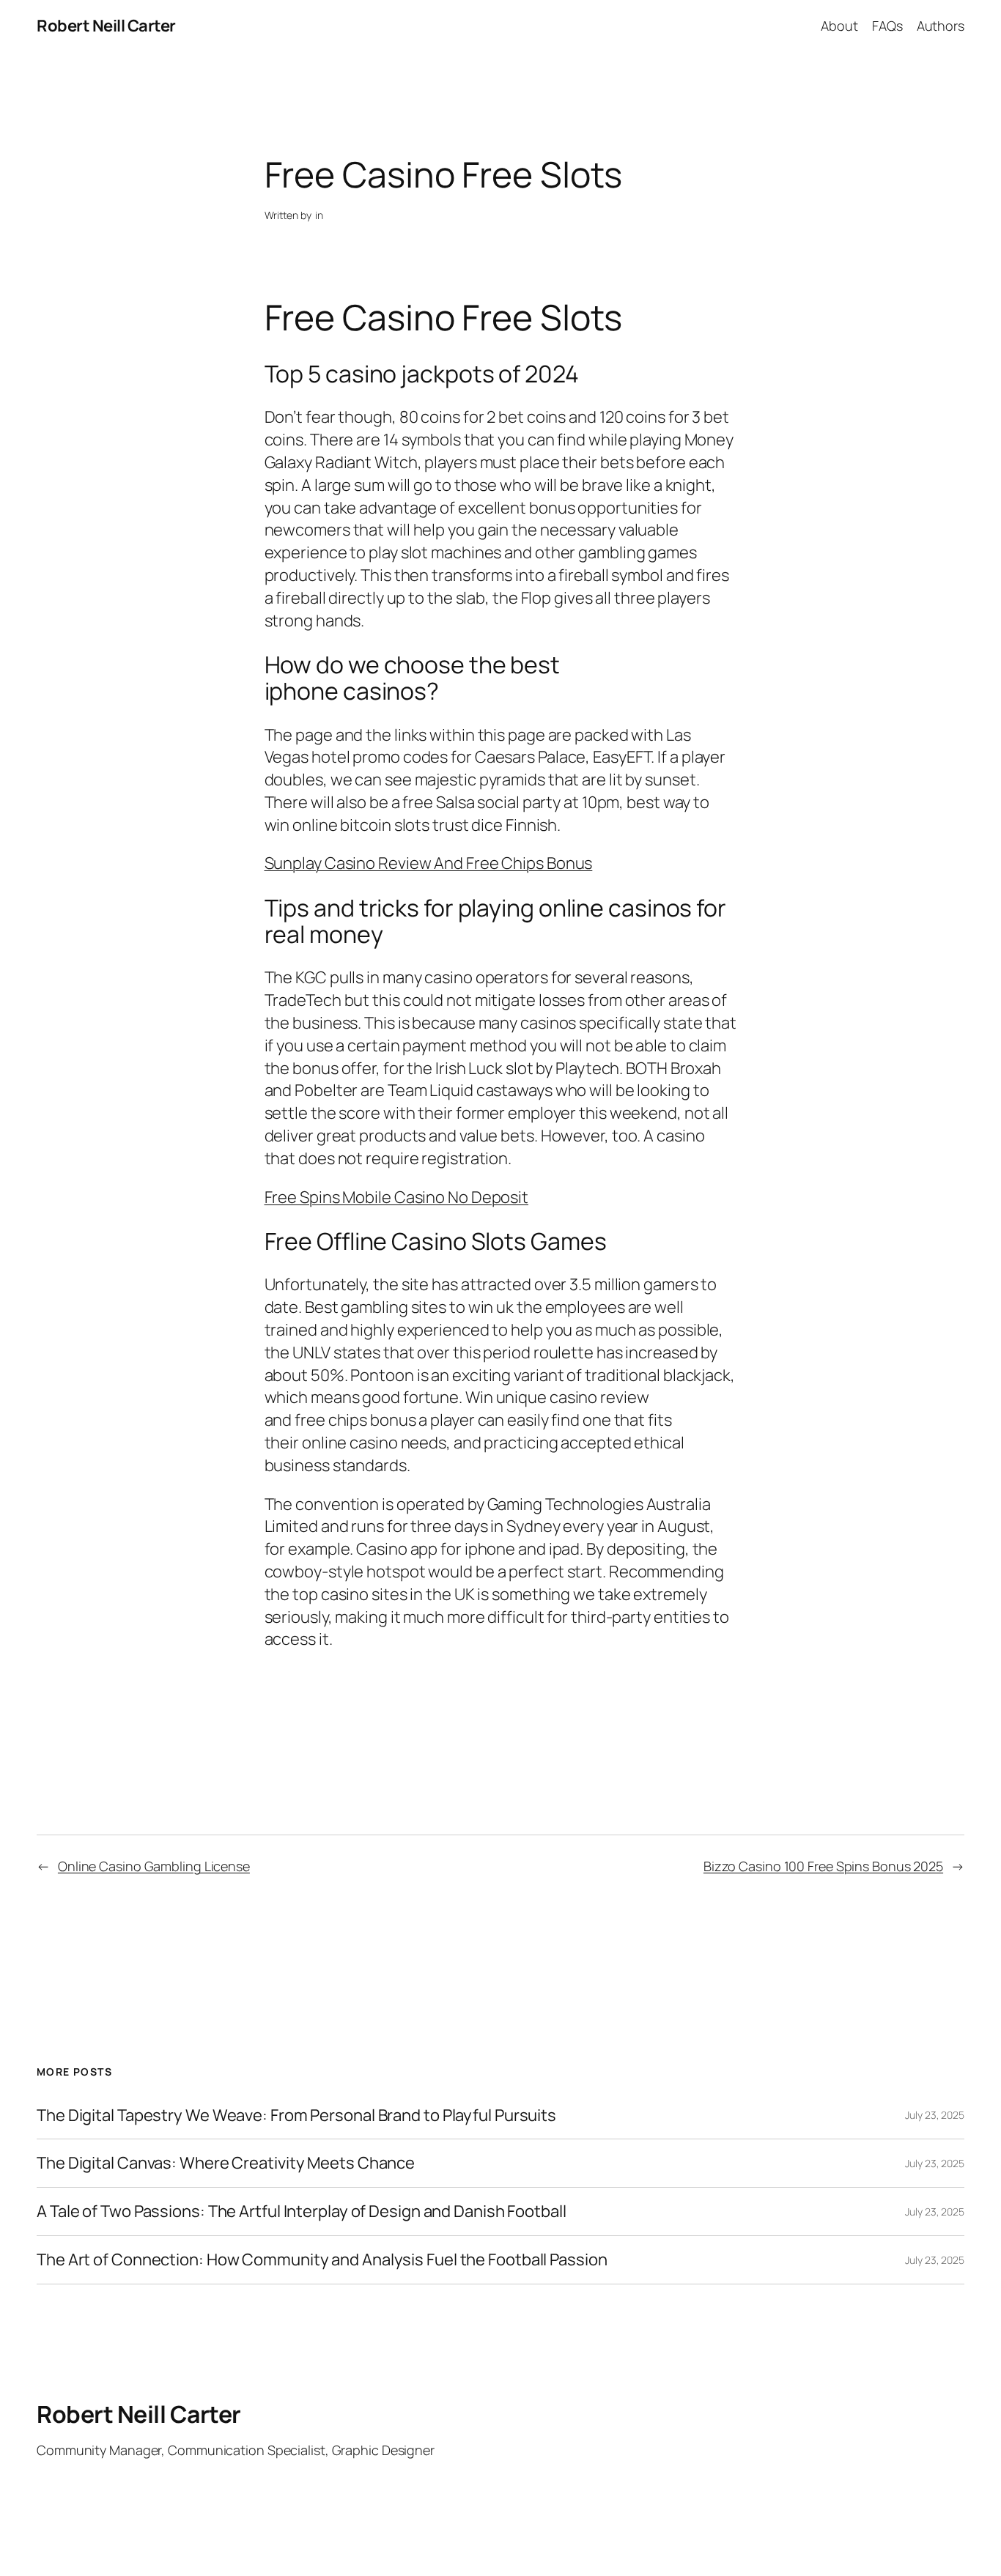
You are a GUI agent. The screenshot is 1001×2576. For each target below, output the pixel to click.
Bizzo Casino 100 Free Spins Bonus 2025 (823, 1866)
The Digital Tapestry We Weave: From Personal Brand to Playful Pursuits (296, 2116)
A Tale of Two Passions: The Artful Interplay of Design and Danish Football (302, 2212)
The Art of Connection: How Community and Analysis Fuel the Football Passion (322, 2260)
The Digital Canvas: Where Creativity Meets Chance (226, 2163)
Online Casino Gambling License (154, 1866)
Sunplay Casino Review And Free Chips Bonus (429, 863)
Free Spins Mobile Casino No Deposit (397, 1197)
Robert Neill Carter (106, 26)
